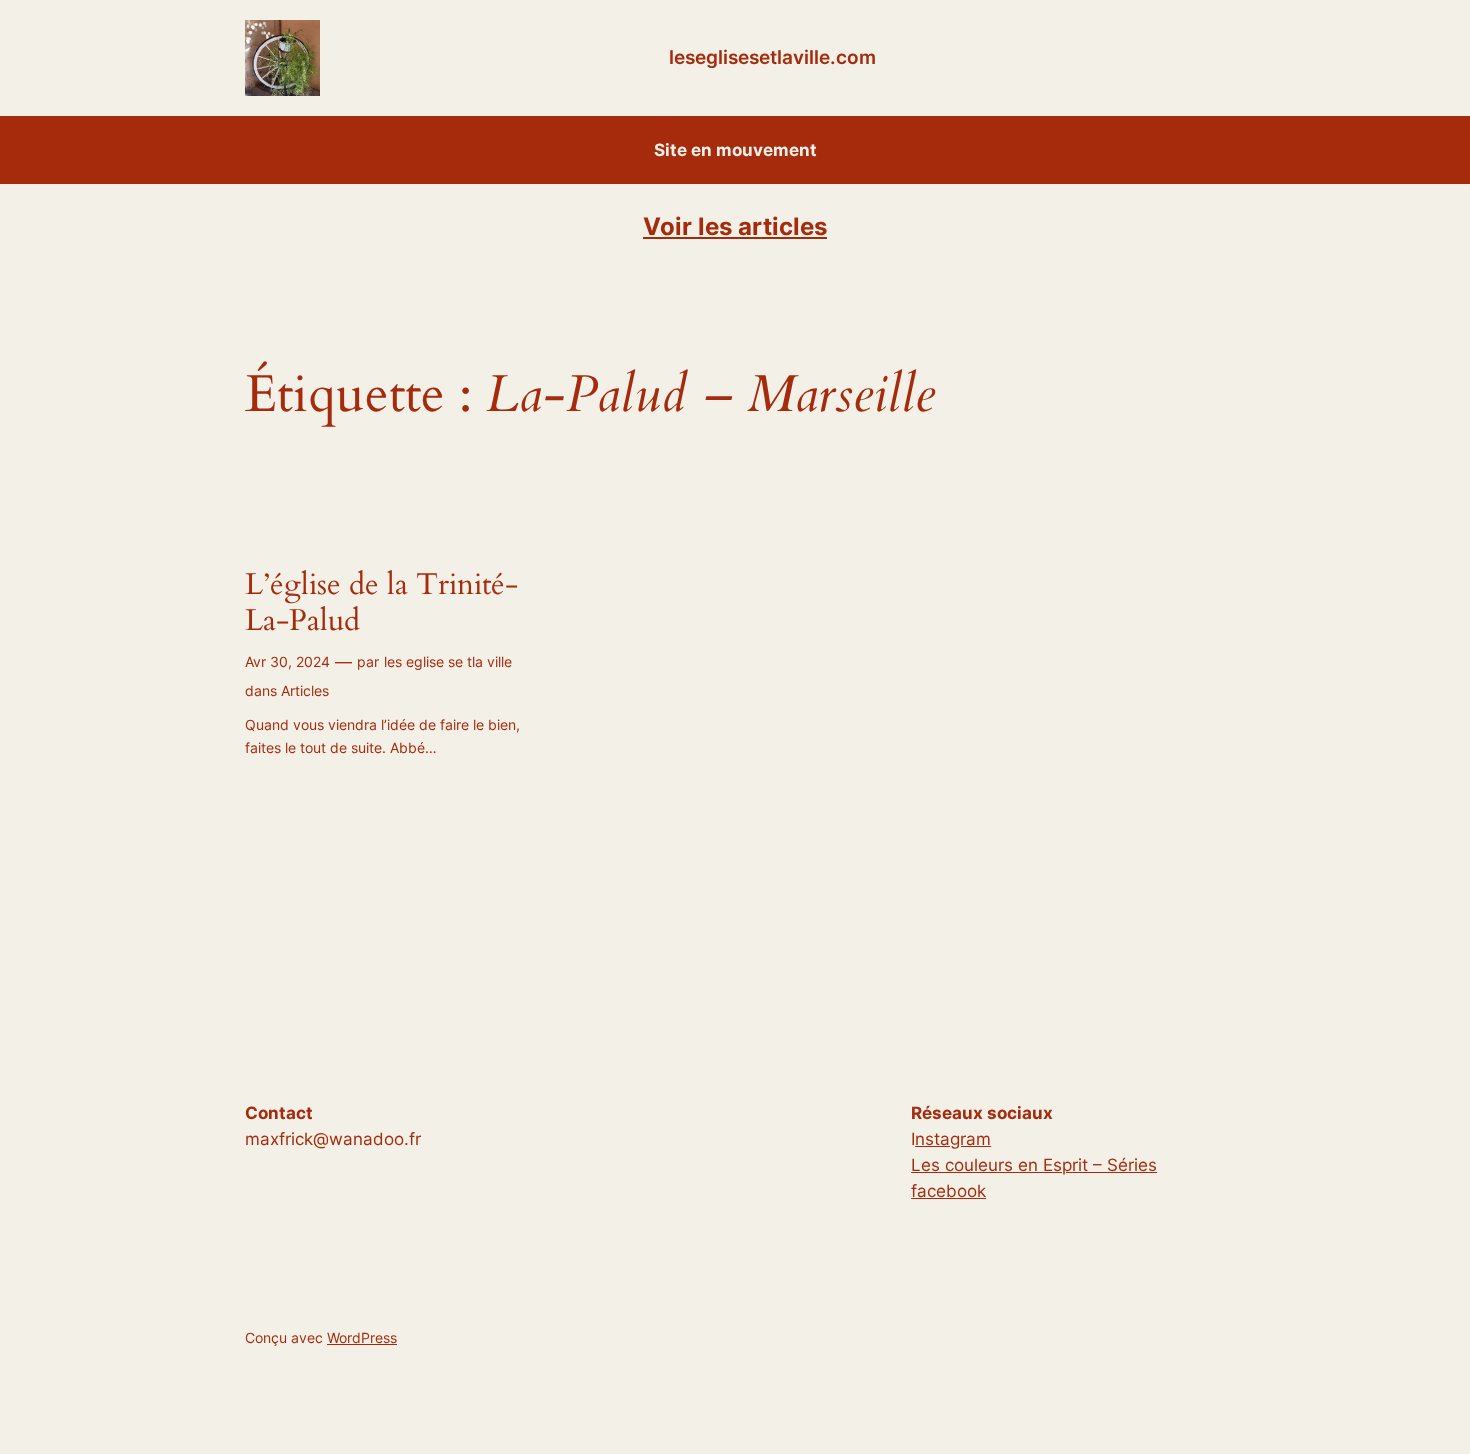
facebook (948, 1191)
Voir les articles (735, 226)
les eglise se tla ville (448, 661)
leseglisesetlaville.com (772, 57)
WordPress (362, 1337)
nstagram (953, 1139)
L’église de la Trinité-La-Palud (381, 603)
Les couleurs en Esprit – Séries (1034, 1165)
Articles (305, 690)
